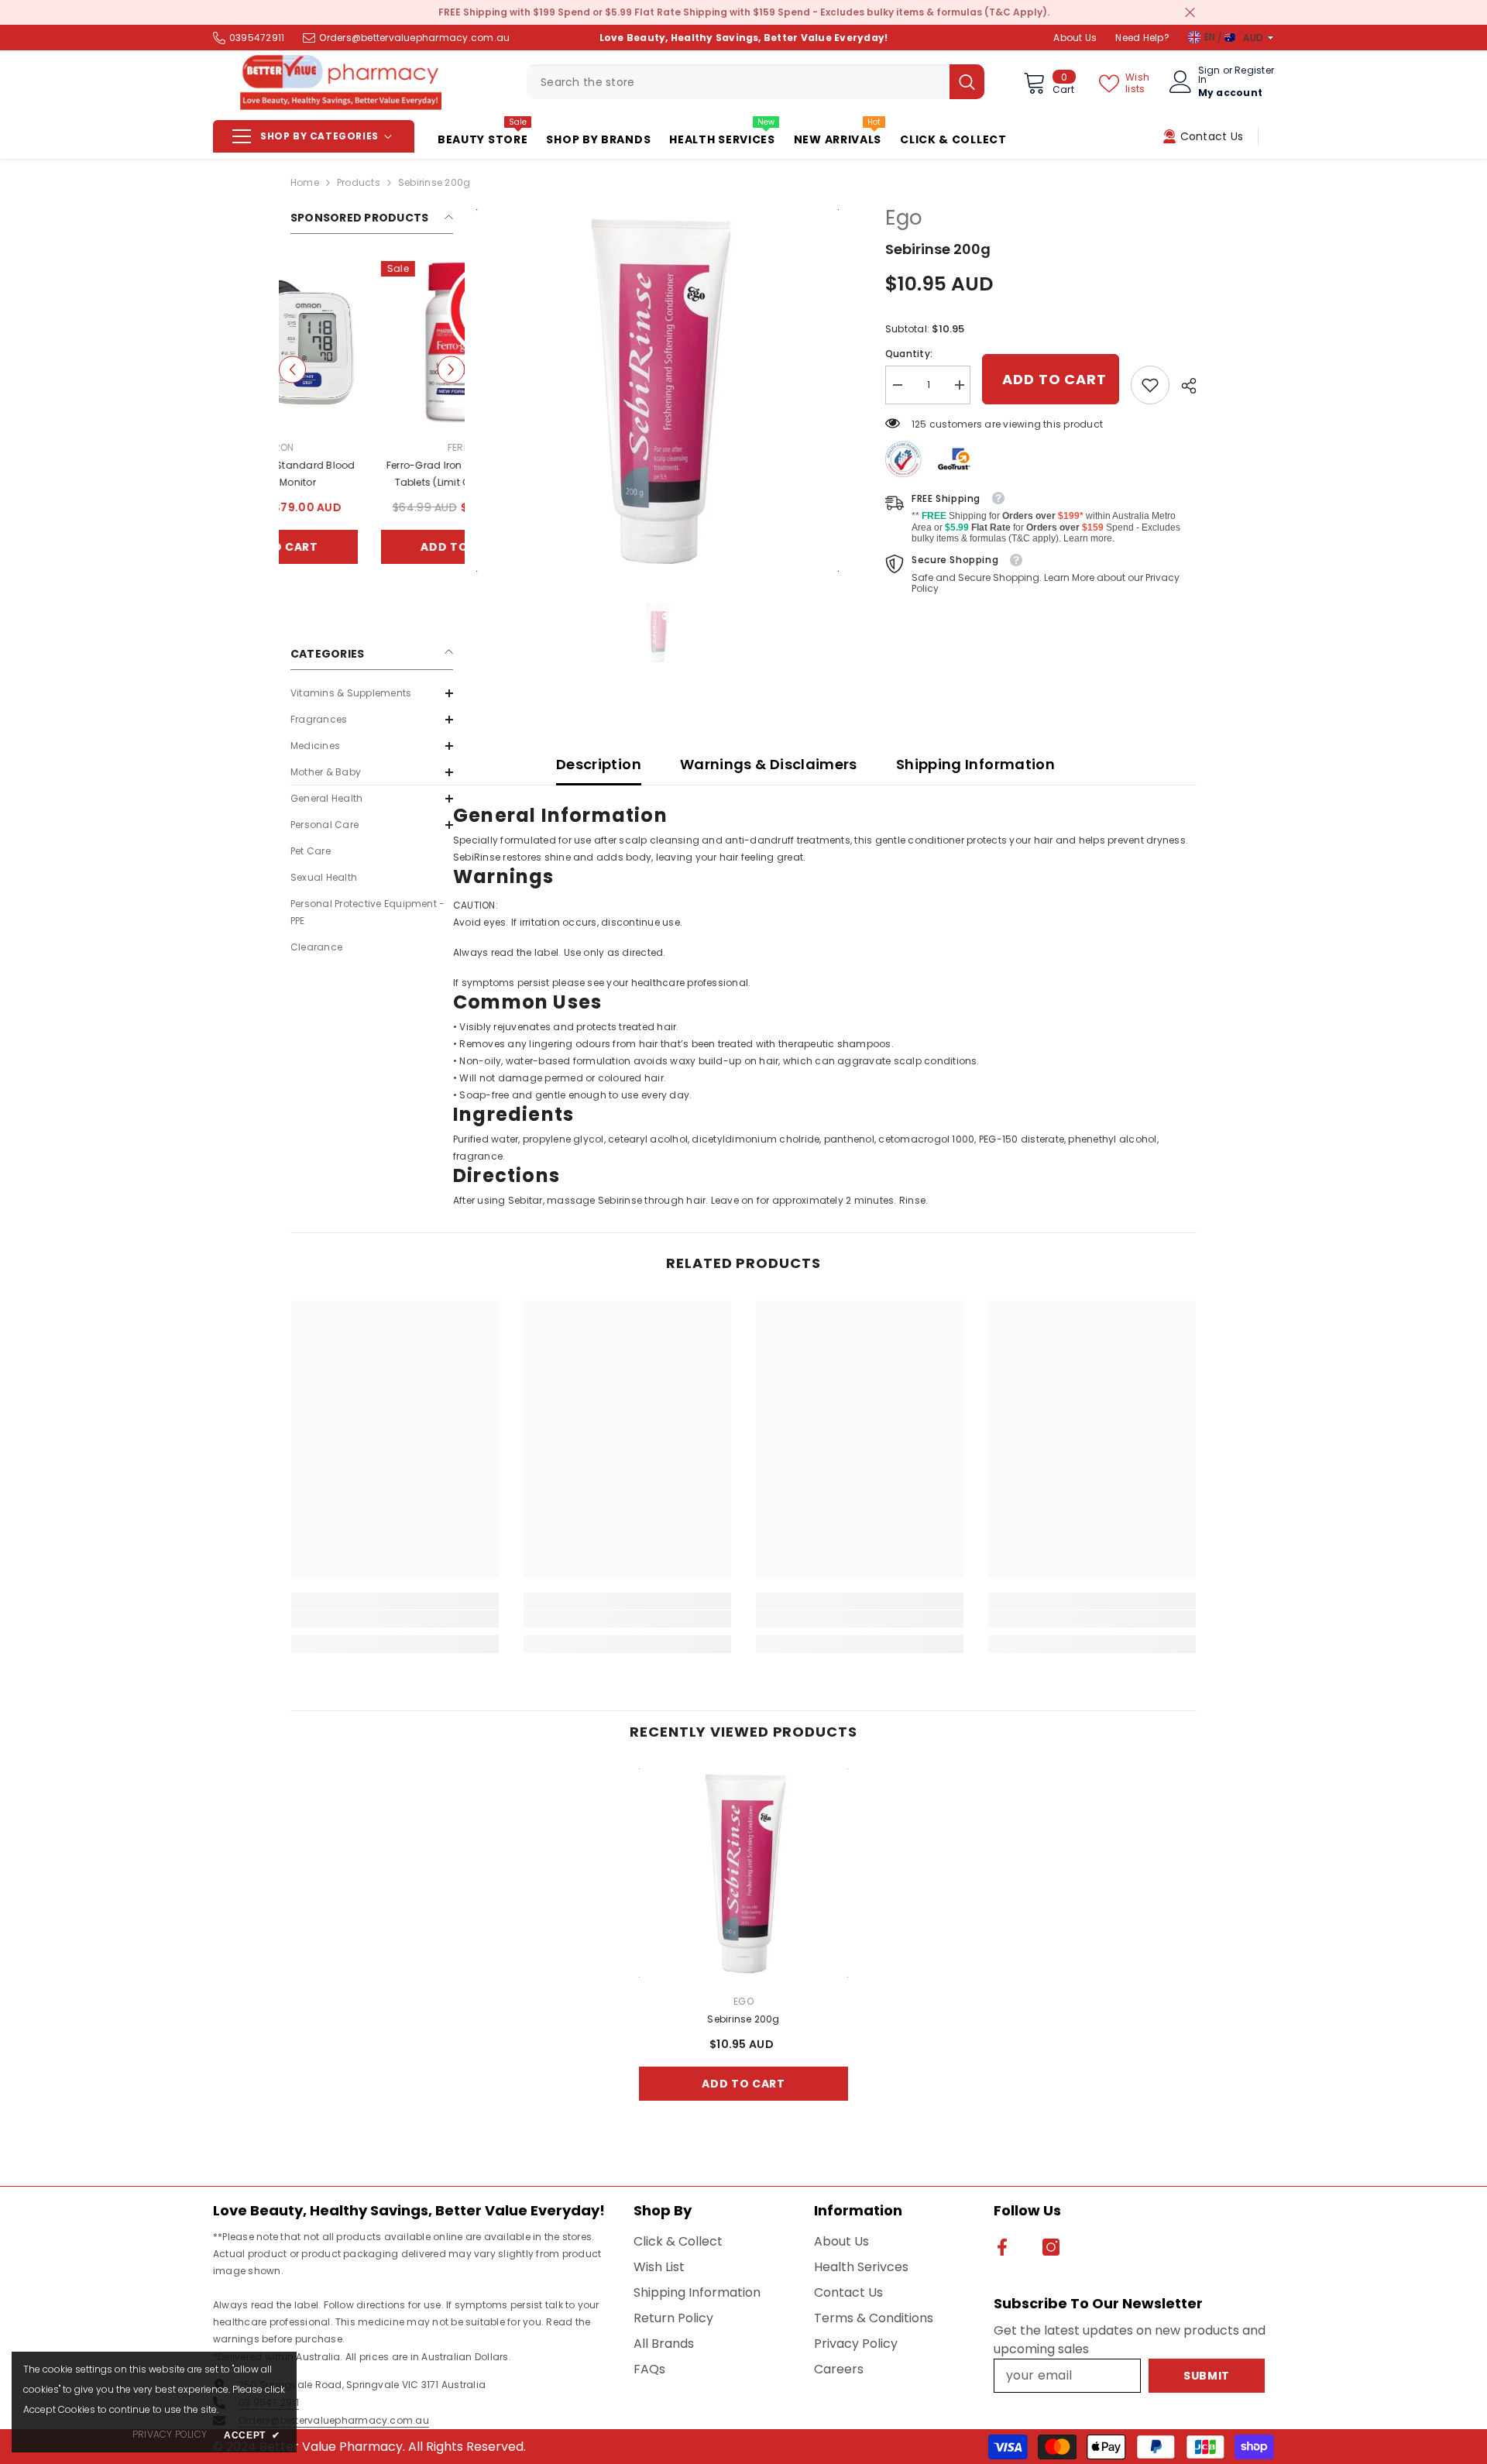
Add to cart (372, 547)
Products (359, 182)
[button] (292, 370)
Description (599, 764)
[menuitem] (372, 693)
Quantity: (909, 354)
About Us (1075, 38)
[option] (372, 424)
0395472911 (257, 38)
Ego (904, 218)
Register (1254, 71)
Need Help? (1142, 38)
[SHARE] (1183, 386)
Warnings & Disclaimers (769, 764)
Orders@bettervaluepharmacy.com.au (414, 38)
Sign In (1209, 75)
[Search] (756, 82)
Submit (1207, 2376)
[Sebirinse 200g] (743, 1873)
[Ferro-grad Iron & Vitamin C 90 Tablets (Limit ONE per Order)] (372, 342)
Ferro (372, 447)
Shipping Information (975, 764)
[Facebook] (1002, 2247)
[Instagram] (1051, 2247)
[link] (1150, 385)
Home (305, 182)
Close (1190, 13)
